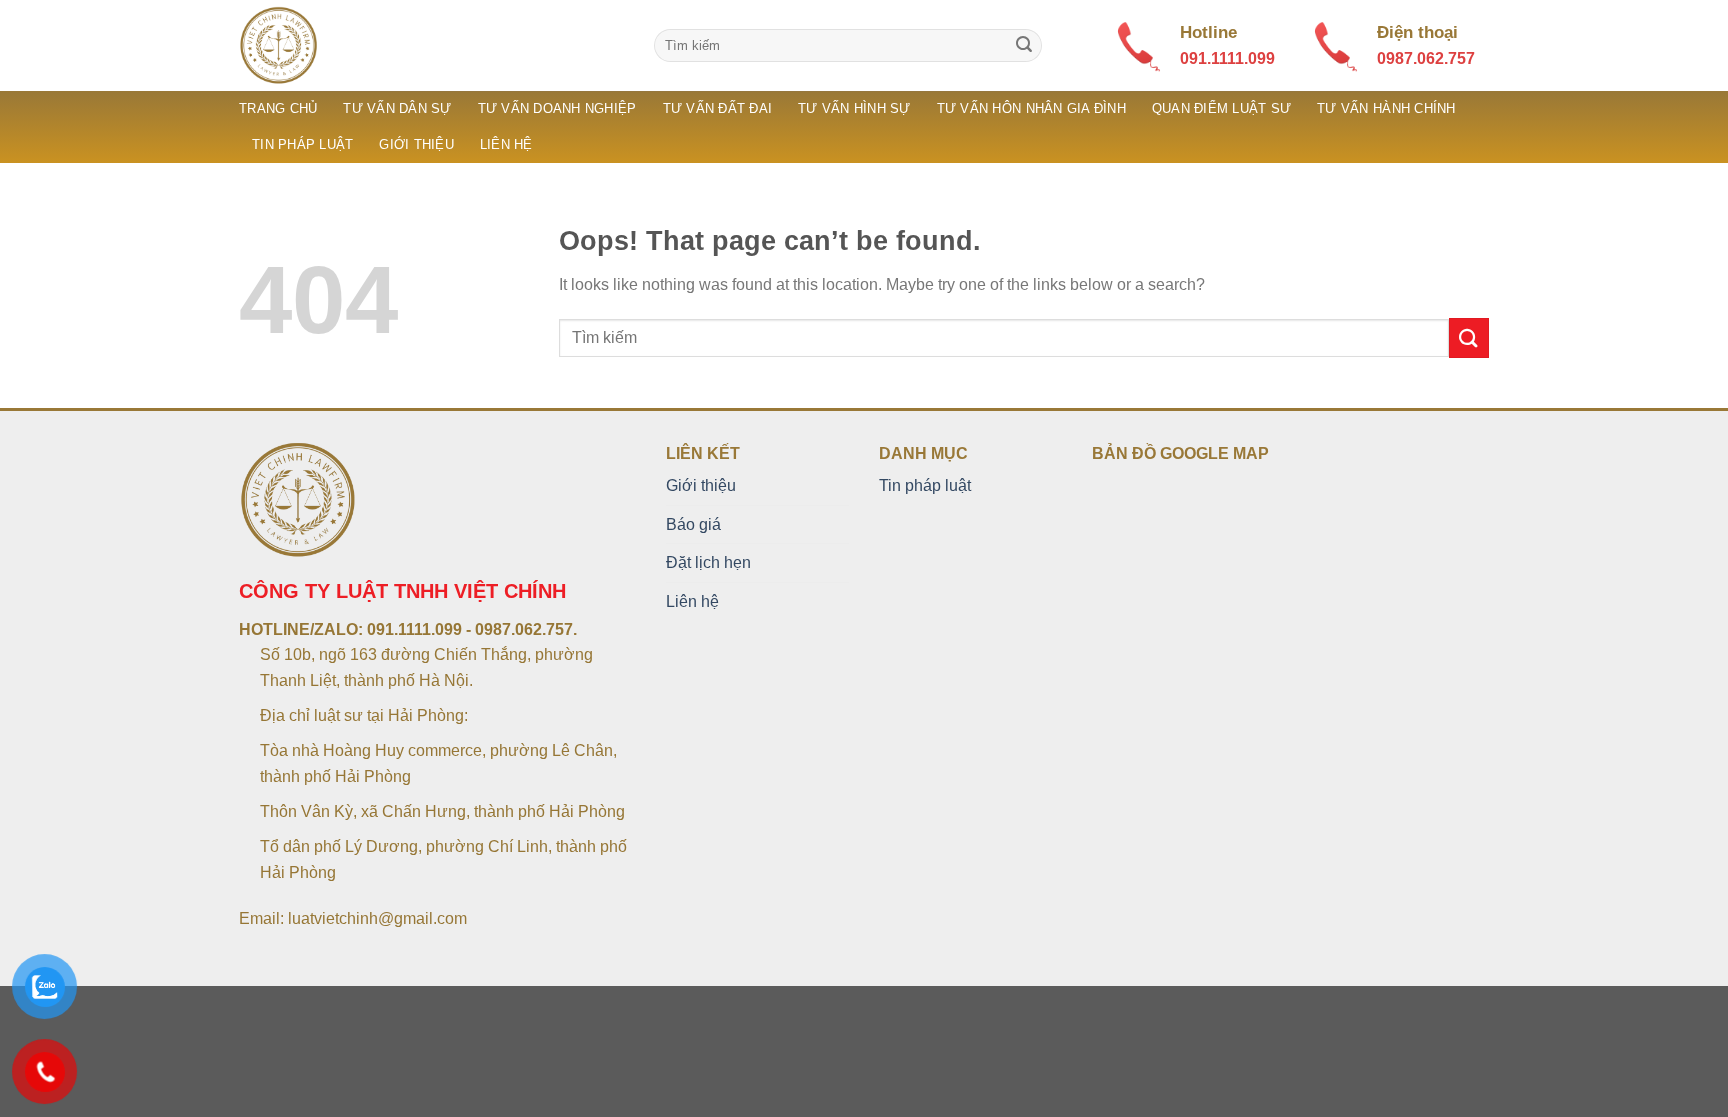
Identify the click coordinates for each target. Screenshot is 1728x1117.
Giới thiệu (416, 144)
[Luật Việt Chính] (431, 45)
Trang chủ (278, 108)
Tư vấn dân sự (397, 108)
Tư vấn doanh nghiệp (557, 108)
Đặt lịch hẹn (708, 562)
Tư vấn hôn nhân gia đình (1031, 108)
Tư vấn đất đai (718, 108)
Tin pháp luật (302, 144)
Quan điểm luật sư (1221, 108)
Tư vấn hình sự (854, 108)
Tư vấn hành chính (1386, 108)
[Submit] (1024, 46)
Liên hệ (506, 144)
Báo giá (693, 524)
